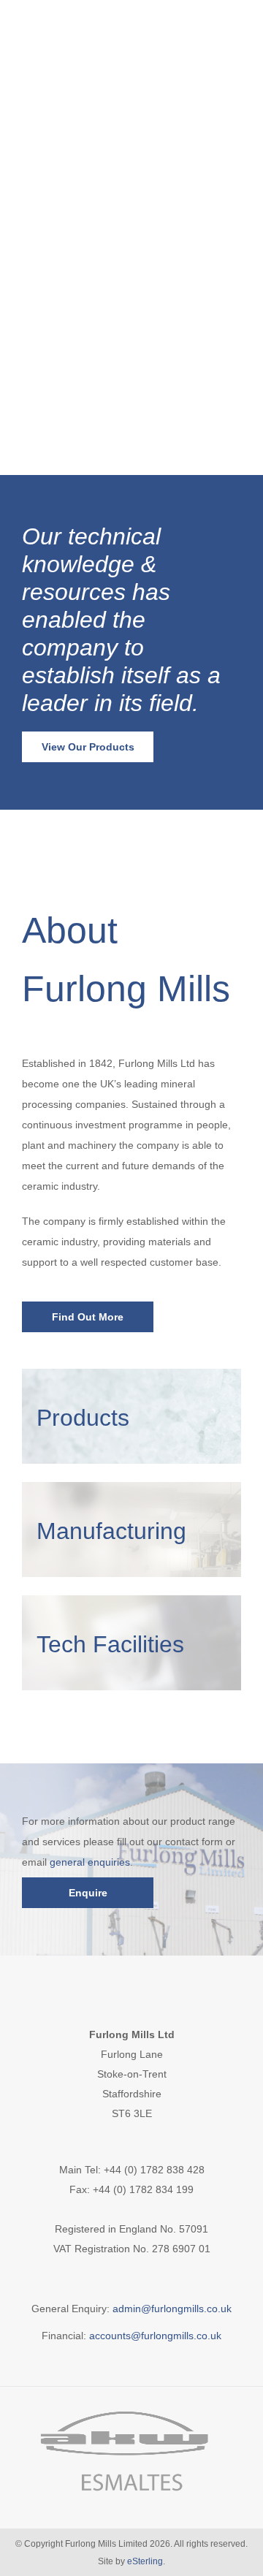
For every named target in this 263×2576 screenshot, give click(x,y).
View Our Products (88, 747)
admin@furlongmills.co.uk (172, 2309)
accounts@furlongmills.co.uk (155, 2336)
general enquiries (90, 1862)
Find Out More (88, 1317)
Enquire (88, 1893)
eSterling (145, 2561)
